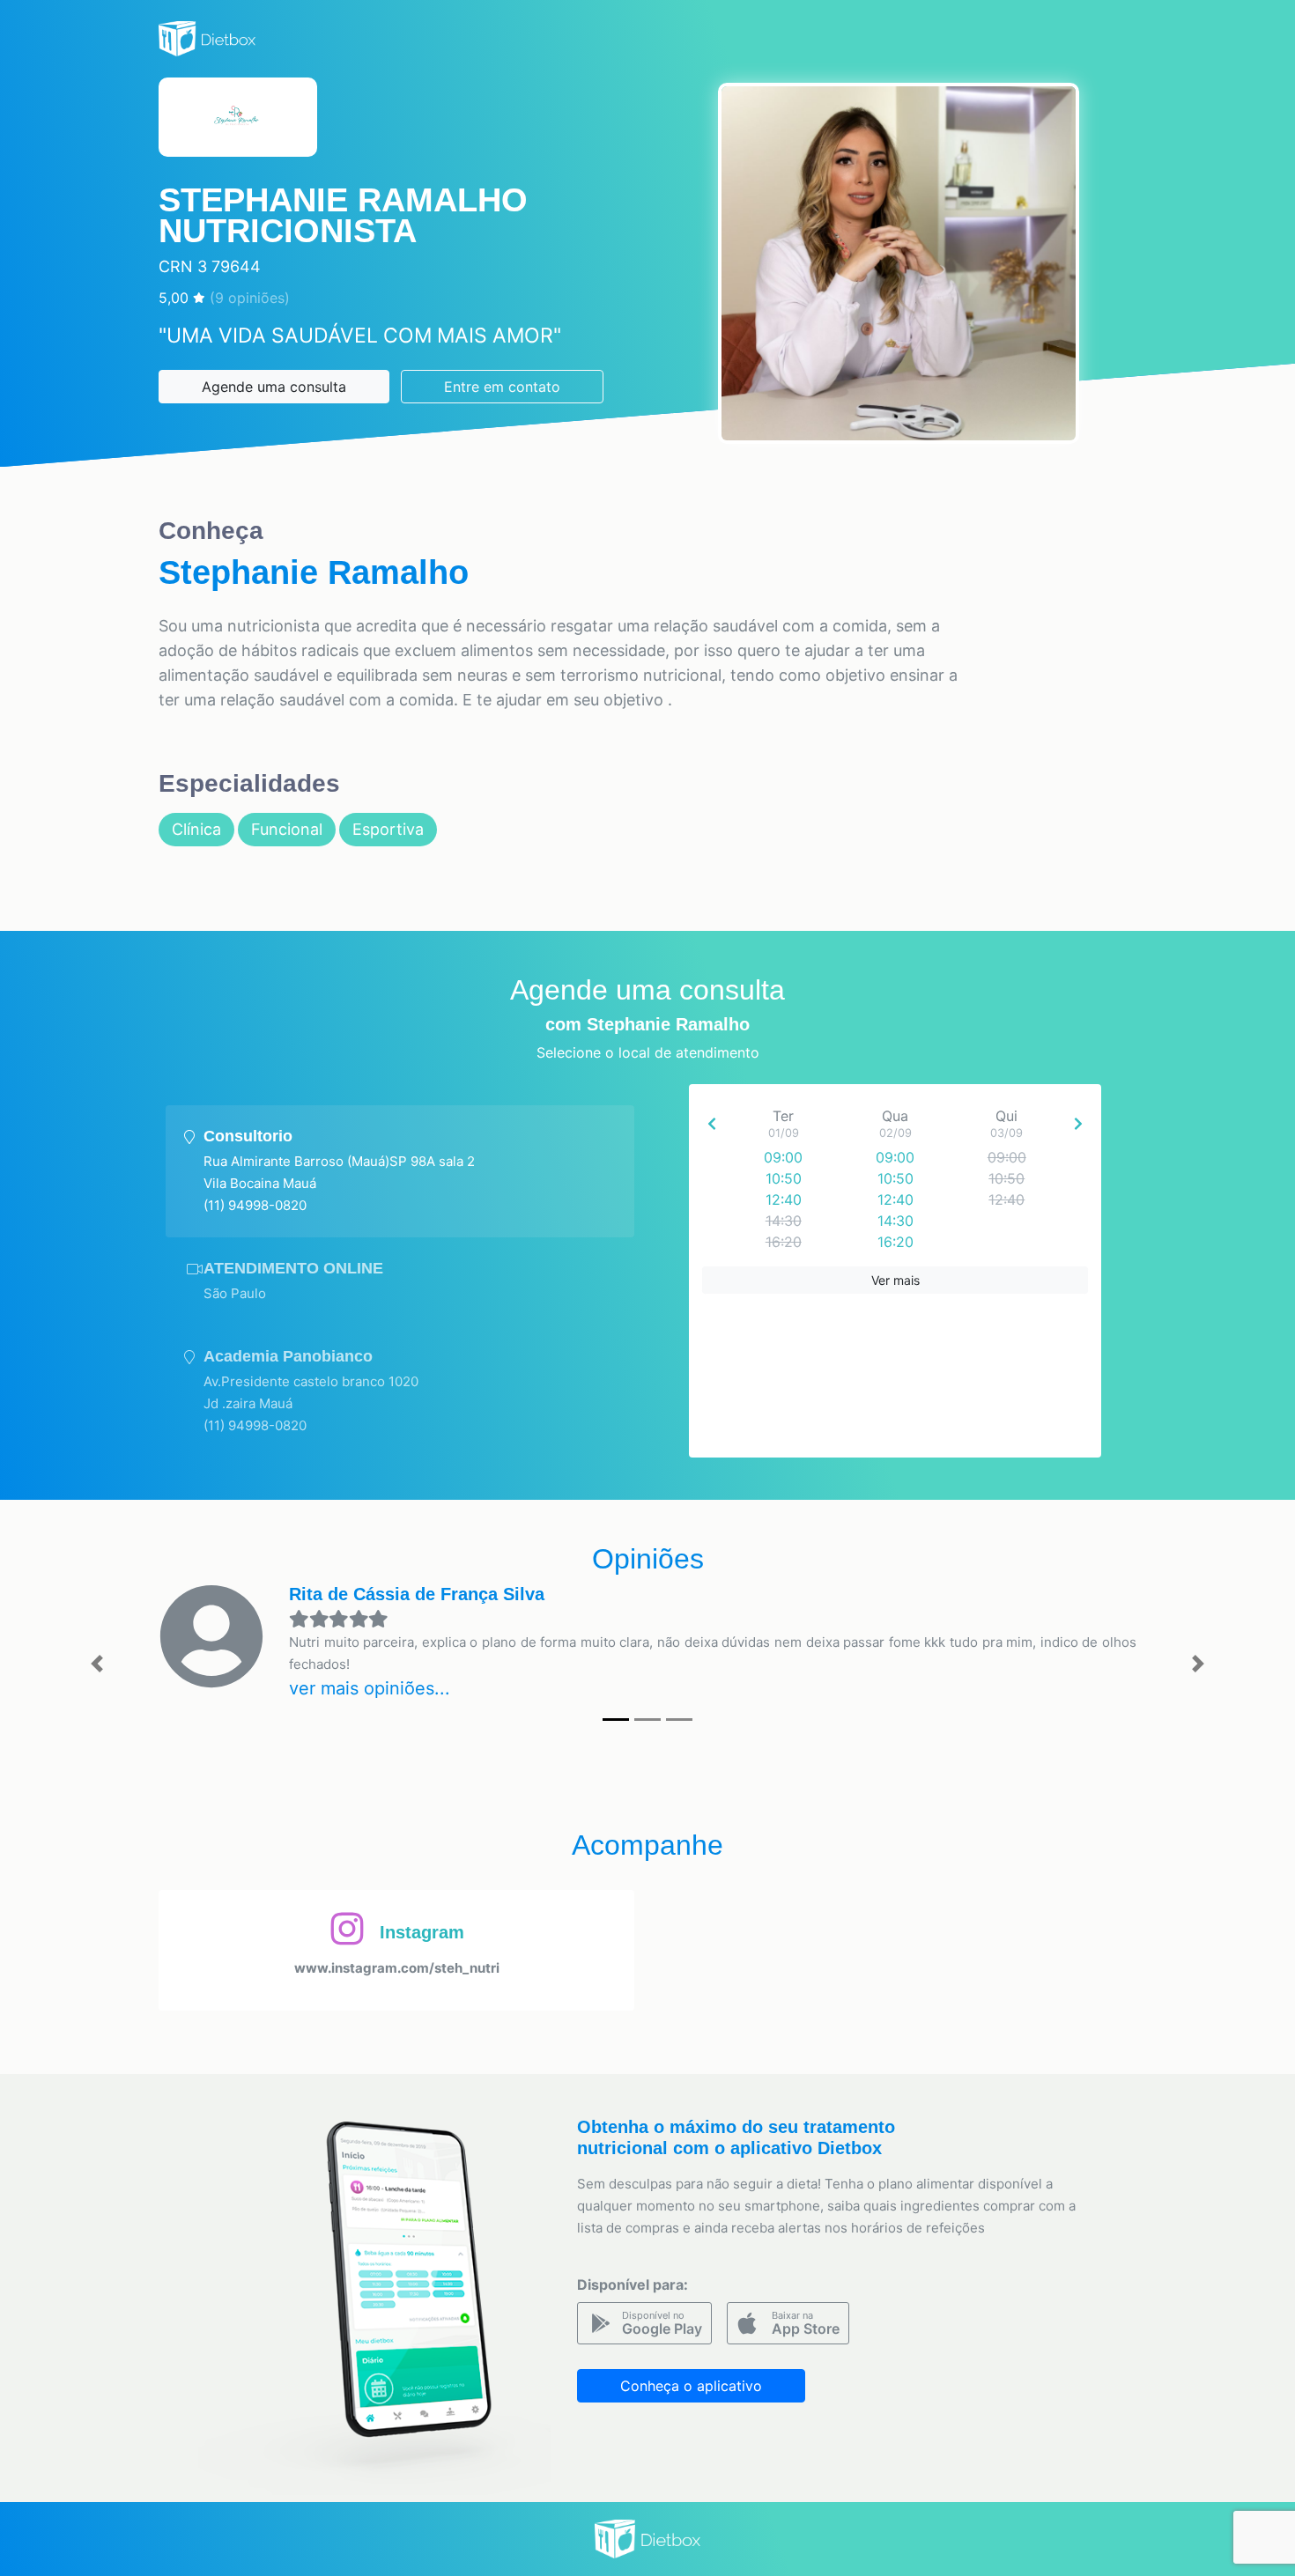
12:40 (784, 1199)
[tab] (400, 1171)
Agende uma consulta (274, 387)
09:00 (783, 1157)
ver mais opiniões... (370, 1688)
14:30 (895, 1221)
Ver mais (895, 1280)
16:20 (895, 1242)
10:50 (784, 1178)
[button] (97, 1664)
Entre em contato (502, 387)
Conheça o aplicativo (691, 2386)
